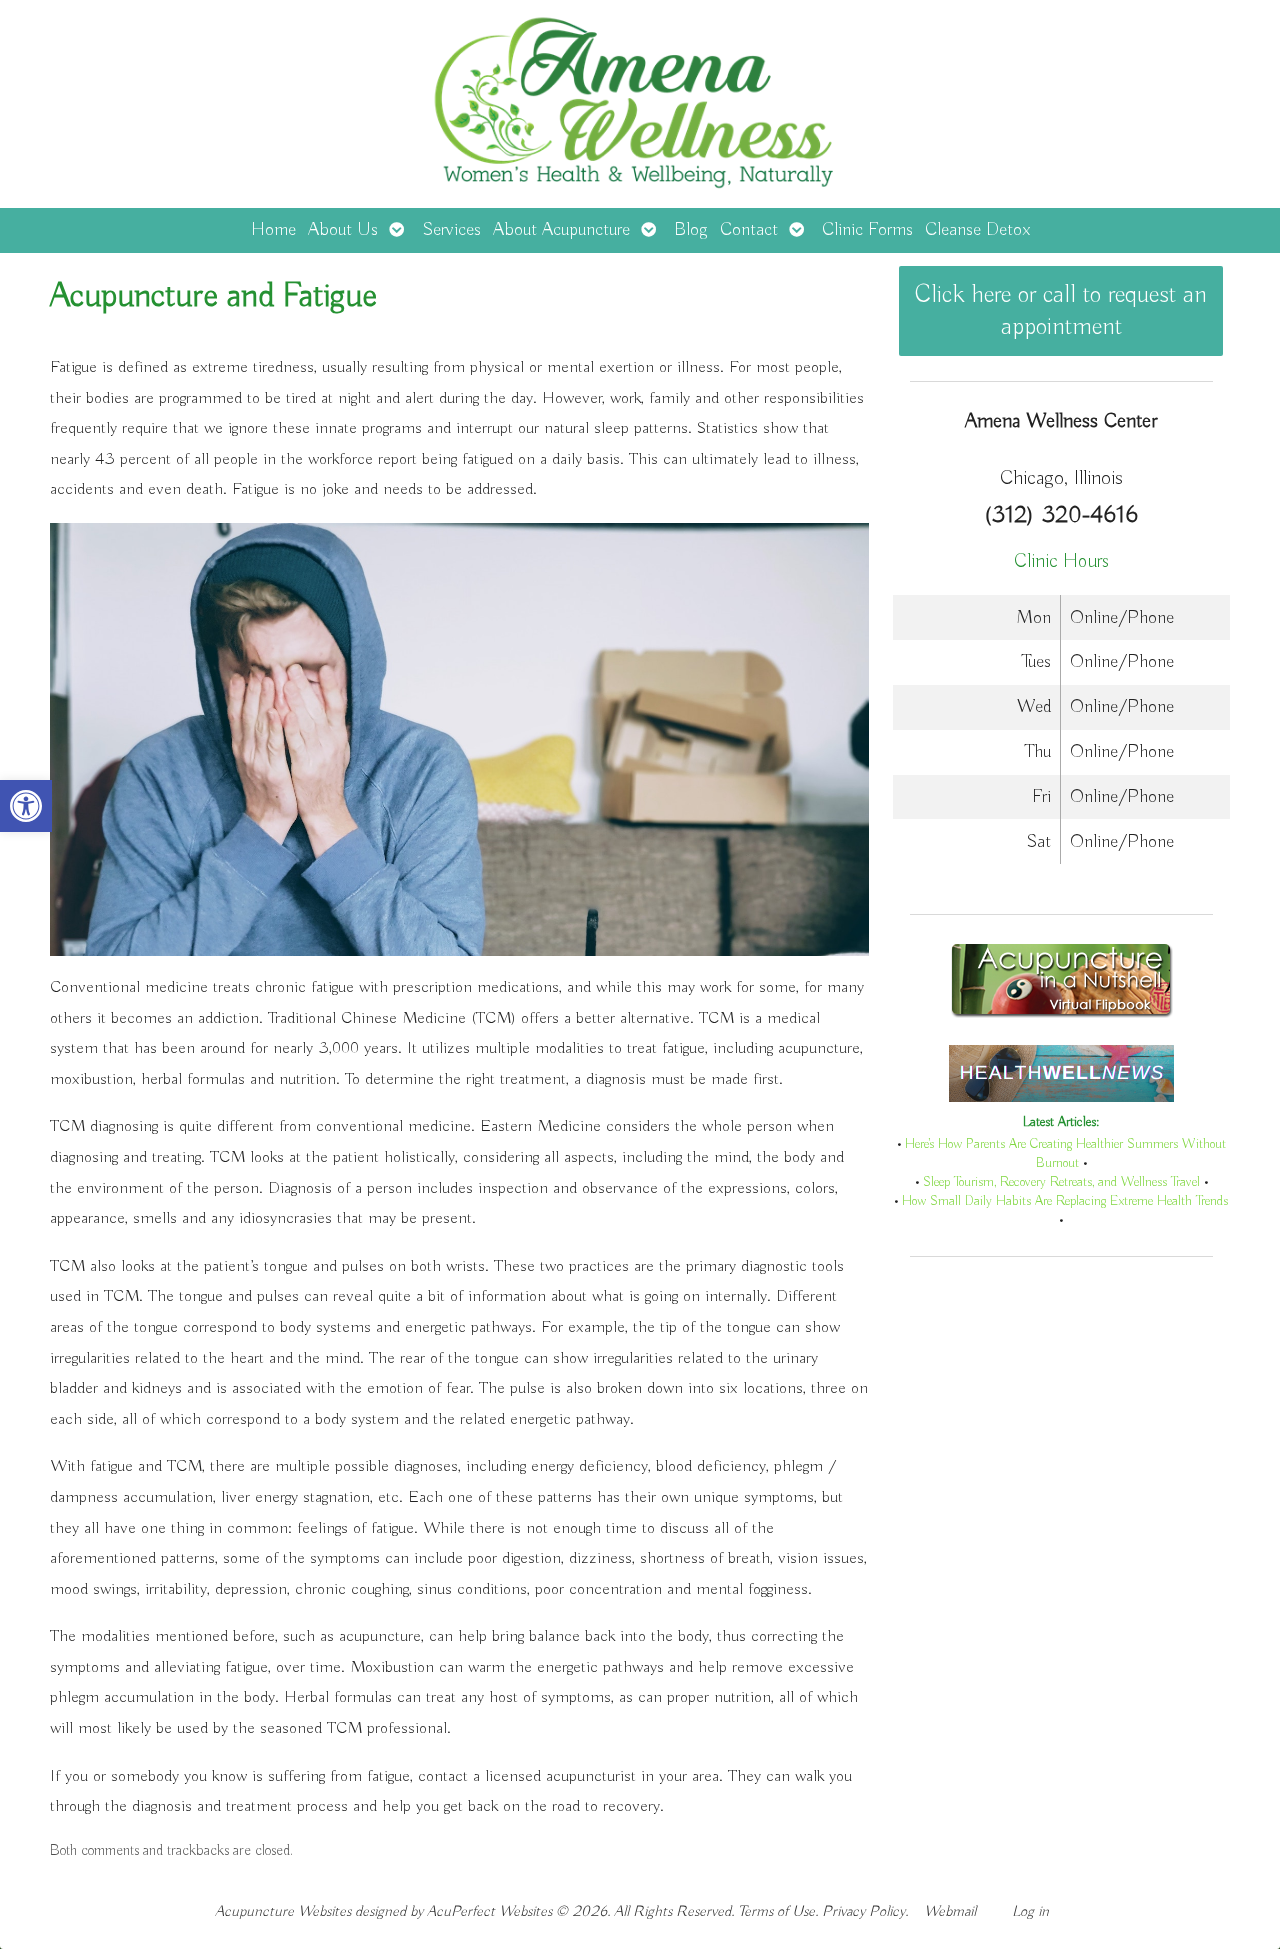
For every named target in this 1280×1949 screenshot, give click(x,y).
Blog (691, 230)
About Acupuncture (561, 230)
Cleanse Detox (977, 230)
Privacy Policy (863, 1911)
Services (451, 230)
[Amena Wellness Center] (640, 104)
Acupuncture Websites (283, 1911)
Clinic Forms (867, 230)
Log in (1030, 1911)
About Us (343, 230)
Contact (749, 230)
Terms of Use (776, 1911)
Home (273, 230)
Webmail (950, 1911)
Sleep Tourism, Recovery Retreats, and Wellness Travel (1061, 1182)
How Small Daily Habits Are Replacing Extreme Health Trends (1065, 1201)
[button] (26, 806)
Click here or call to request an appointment (1061, 311)
